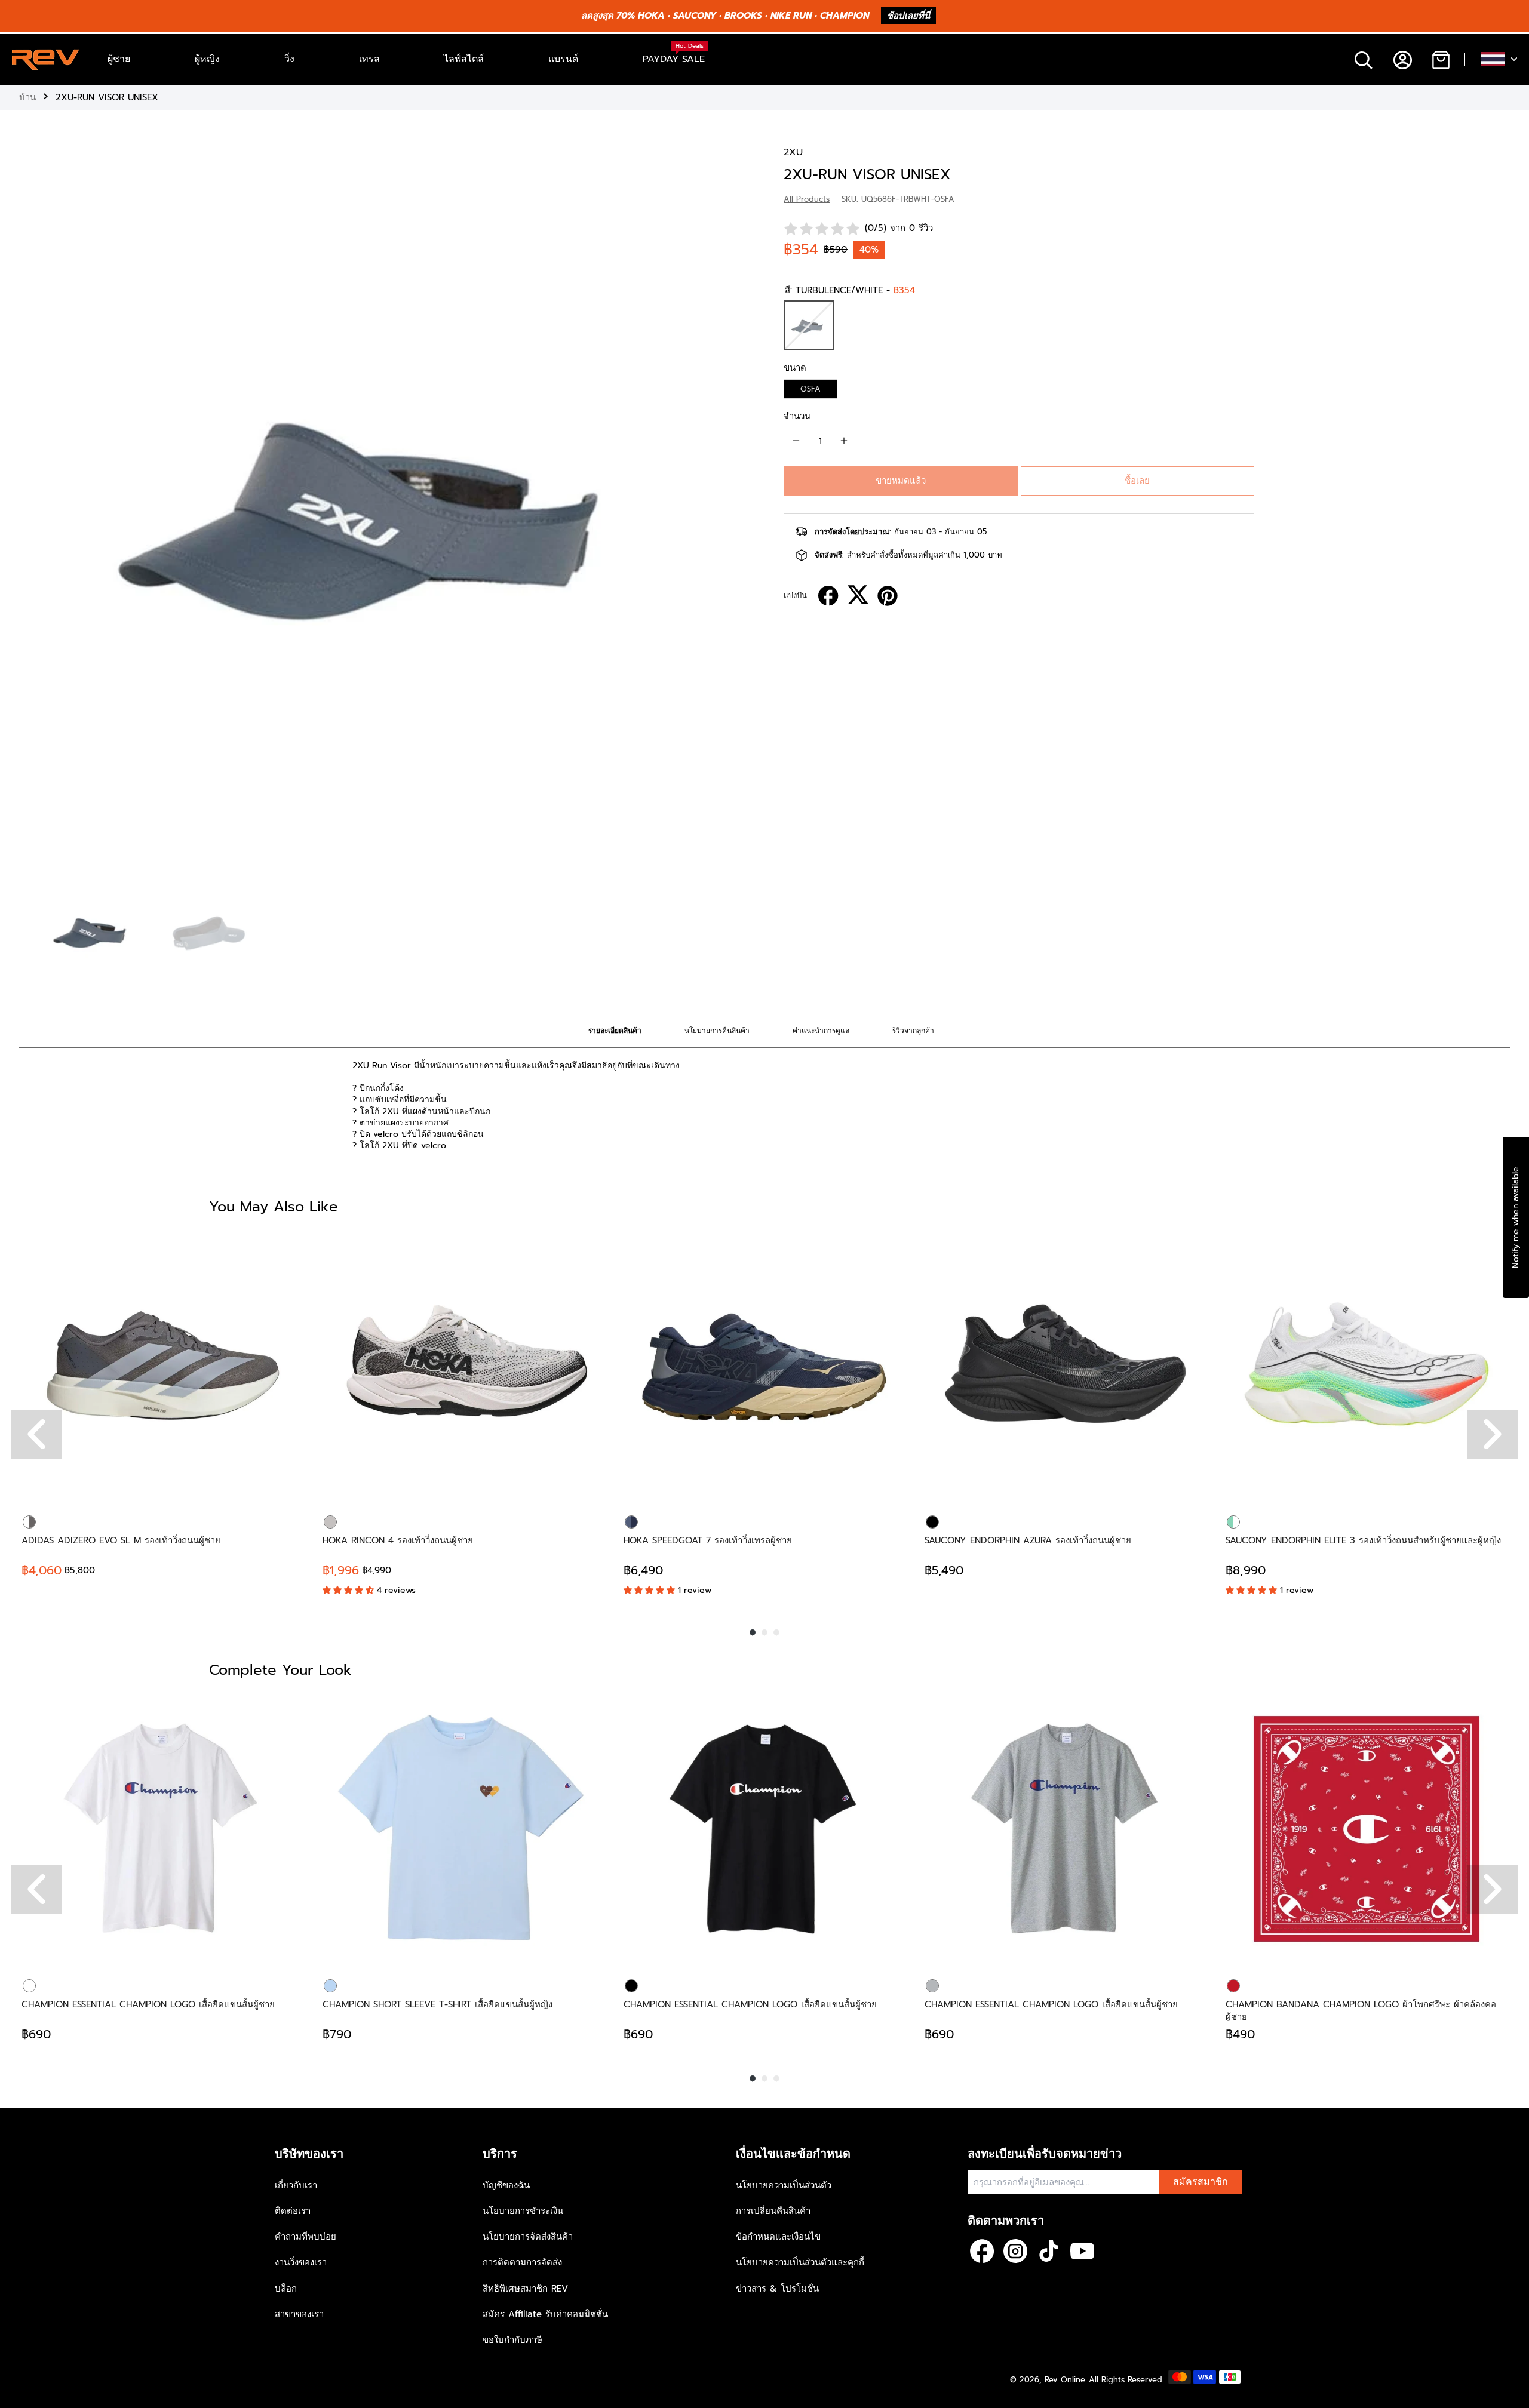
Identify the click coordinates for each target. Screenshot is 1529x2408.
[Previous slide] (31, 507)
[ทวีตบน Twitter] (858, 595)
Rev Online (1065, 2380)
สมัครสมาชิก (1201, 2182)
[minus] (796, 441)
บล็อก (286, 2289)
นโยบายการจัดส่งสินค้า (528, 2237)
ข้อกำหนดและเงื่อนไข (778, 2237)
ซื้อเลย (1137, 481)
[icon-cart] (1440, 59)
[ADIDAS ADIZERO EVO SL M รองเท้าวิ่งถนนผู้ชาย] (162, 1365)
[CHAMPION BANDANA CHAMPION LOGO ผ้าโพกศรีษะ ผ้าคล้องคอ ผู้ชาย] (1367, 1829)
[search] (1363, 59)
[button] (901, 481)
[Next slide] (733, 507)
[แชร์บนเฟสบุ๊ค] (828, 596)
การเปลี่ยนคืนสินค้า (773, 2211)
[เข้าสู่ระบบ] (1402, 59)
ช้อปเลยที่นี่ (908, 16)
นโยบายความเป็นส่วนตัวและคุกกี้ (800, 2262)
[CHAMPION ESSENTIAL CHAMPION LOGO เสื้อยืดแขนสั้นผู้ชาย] (162, 1829)
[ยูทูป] (1082, 2251)
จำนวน (797, 416)
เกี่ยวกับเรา (296, 2185)
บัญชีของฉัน (506, 2185)
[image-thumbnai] (93, 931)
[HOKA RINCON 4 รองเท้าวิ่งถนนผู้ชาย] (463, 1365)
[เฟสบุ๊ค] (982, 2251)
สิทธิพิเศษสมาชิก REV (525, 2289)
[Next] (1493, 1434)
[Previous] (37, 1434)
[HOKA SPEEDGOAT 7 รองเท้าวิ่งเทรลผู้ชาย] (764, 1365)
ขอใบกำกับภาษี (512, 2340)
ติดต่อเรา (293, 2211)
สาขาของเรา (299, 2314)
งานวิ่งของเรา (301, 2262)
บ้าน (27, 97)
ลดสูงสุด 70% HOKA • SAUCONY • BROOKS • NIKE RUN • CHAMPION (725, 16)
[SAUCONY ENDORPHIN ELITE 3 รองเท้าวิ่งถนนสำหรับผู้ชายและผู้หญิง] (1367, 1365)
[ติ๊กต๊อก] (1049, 2251)
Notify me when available (1516, 1217)
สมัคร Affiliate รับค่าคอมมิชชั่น (545, 2314)
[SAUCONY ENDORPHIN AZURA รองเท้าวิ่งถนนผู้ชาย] (1066, 1365)
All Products (807, 199)
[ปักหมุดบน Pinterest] (888, 596)
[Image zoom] (382, 509)
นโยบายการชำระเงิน (523, 2211)
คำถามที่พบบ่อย (306, 2237)
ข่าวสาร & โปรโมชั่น (777, 2289)
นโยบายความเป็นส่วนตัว (784, 2185)
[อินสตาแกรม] (1015, 2251)
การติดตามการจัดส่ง (522, 2262)
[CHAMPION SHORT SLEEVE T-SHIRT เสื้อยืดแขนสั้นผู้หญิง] (463, 1829)
